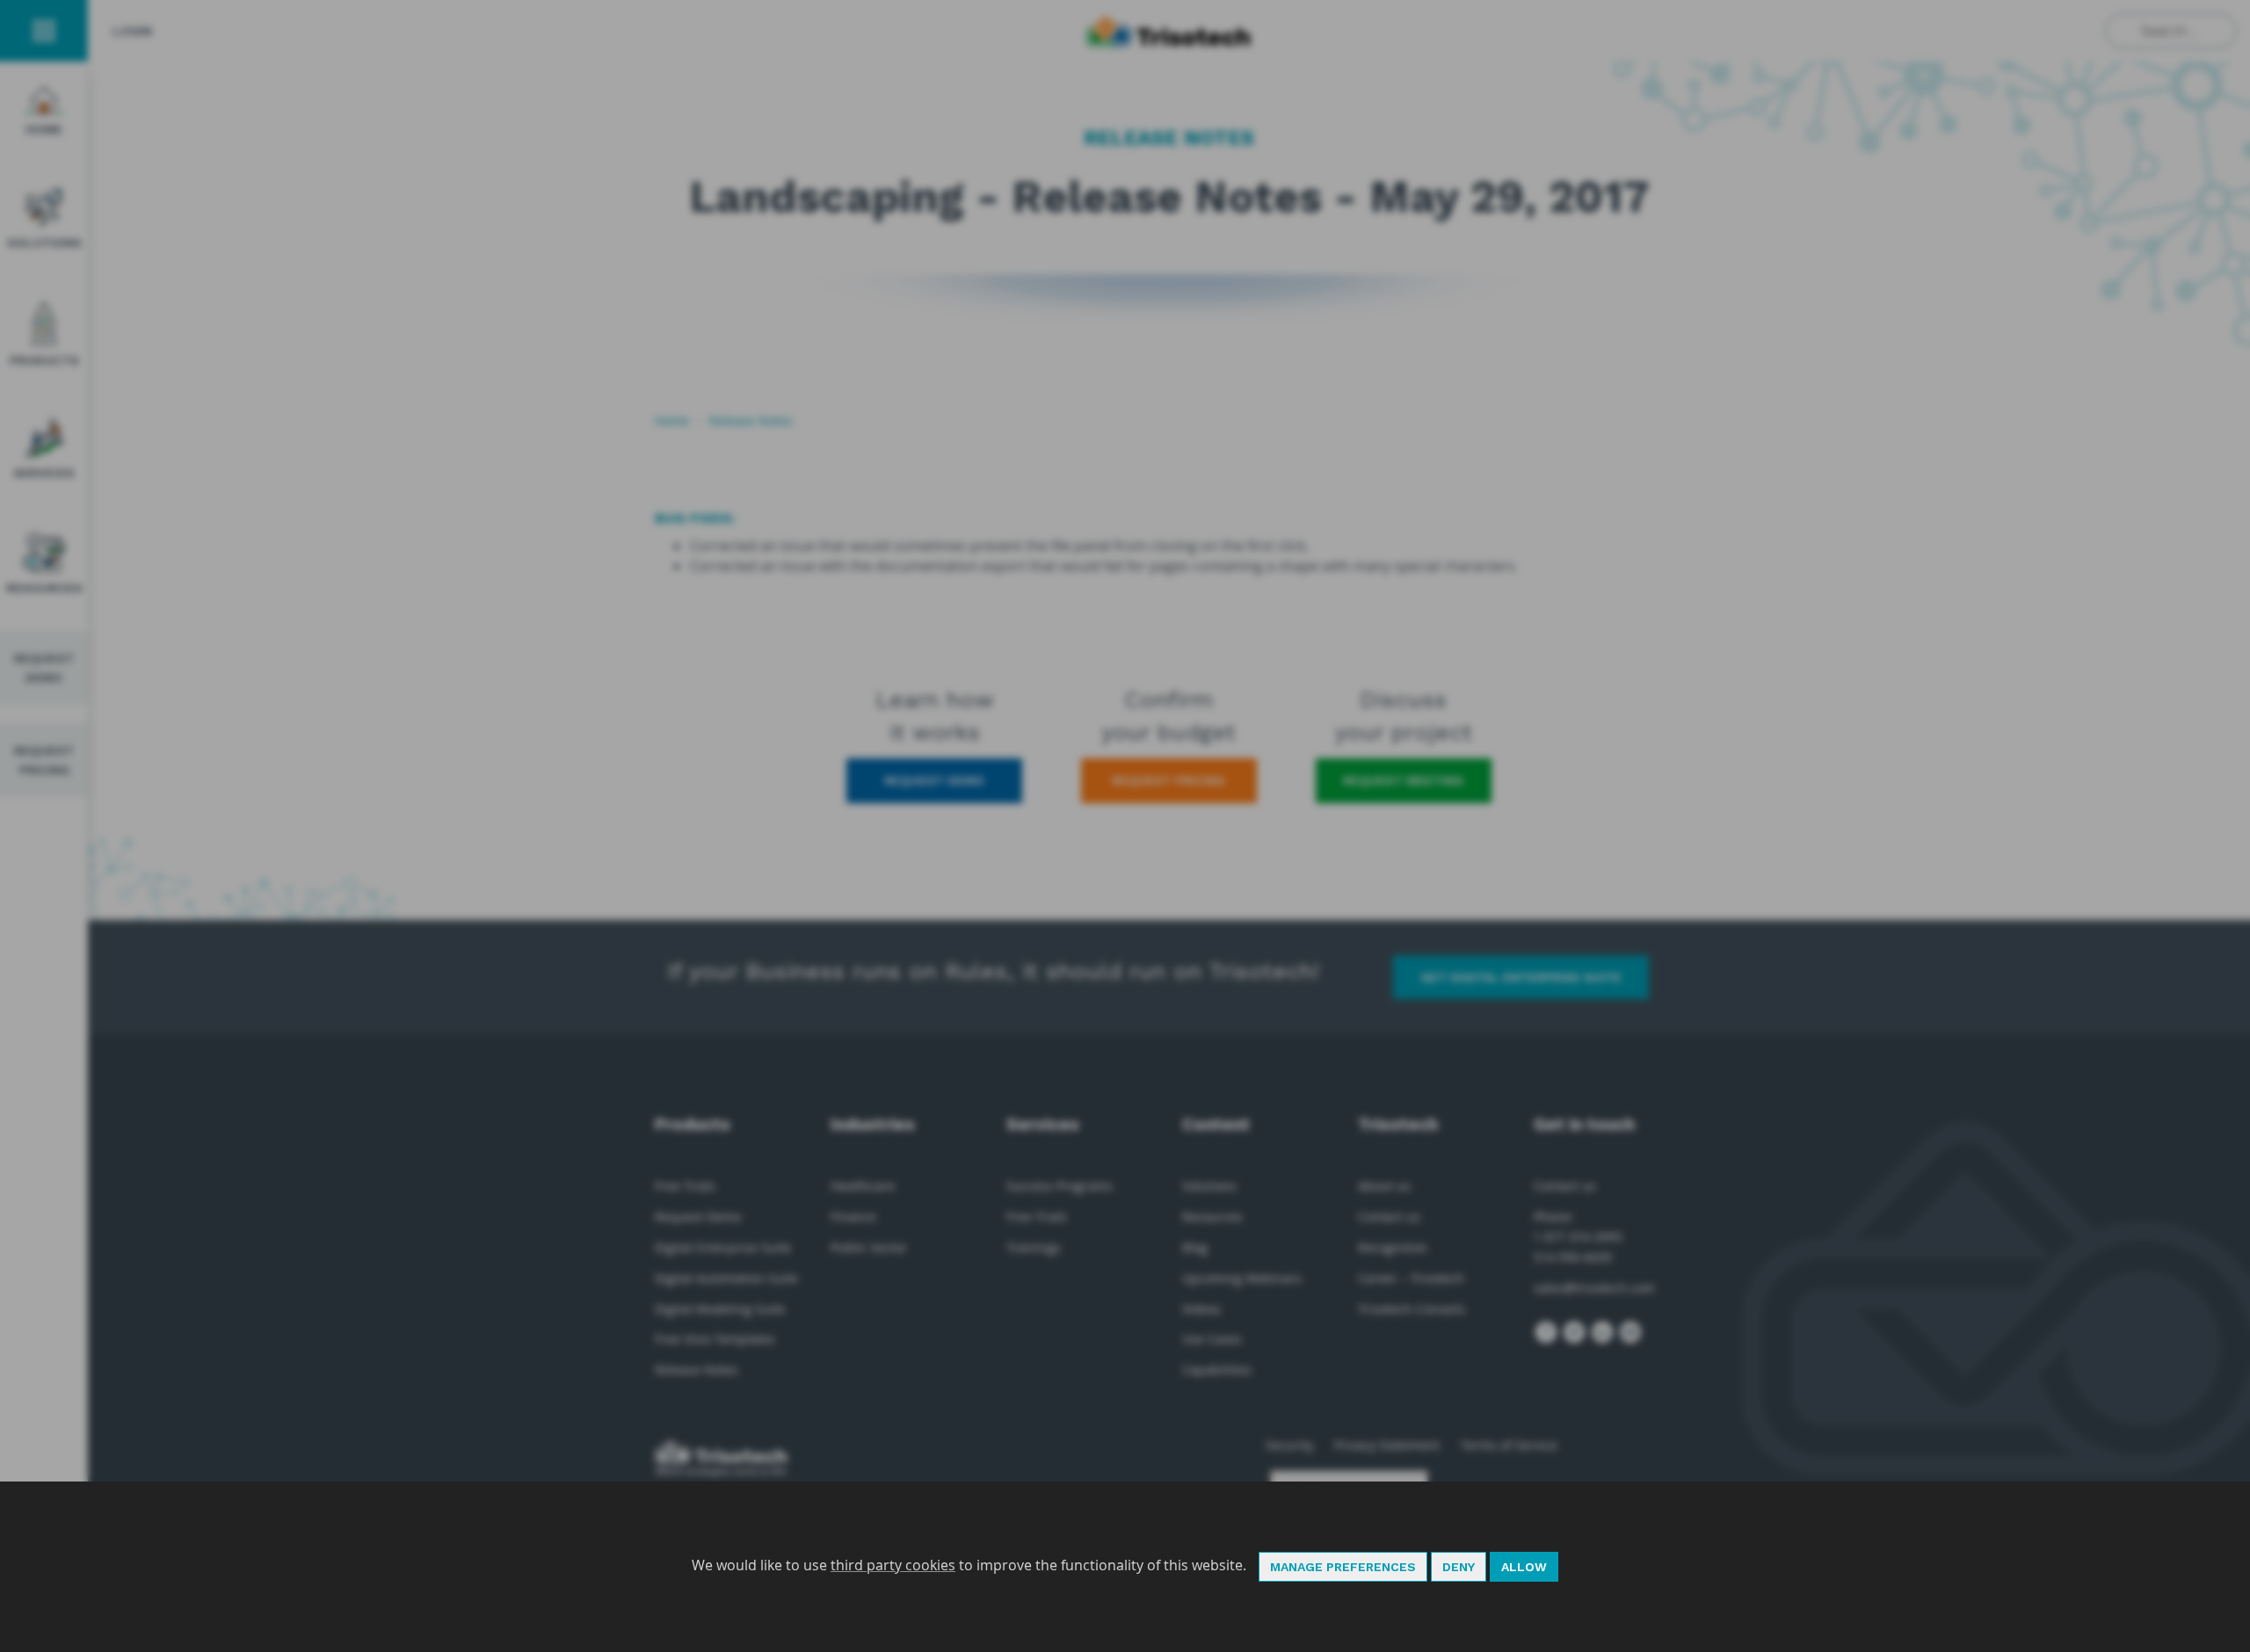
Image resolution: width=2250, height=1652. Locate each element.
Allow (1524, 1567)
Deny (1459, 1567)
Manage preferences (1343, 1567)
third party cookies (893, 1565)
